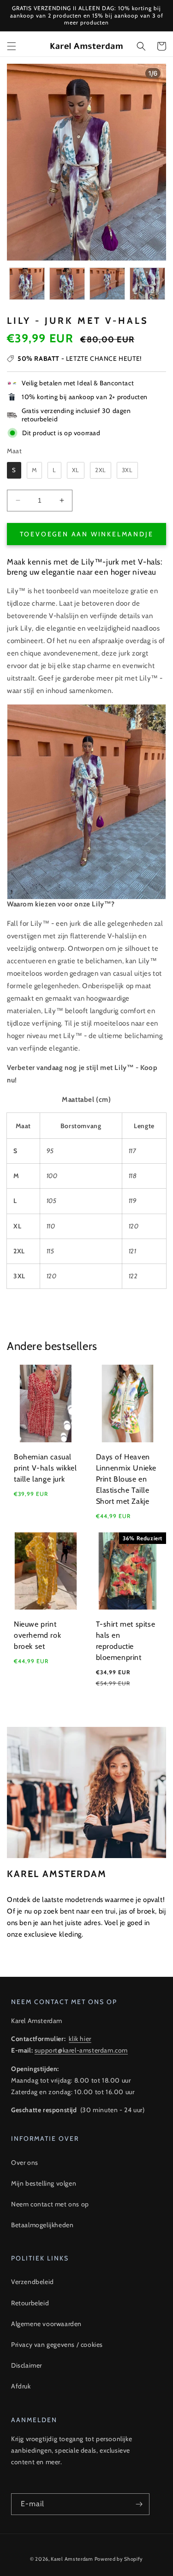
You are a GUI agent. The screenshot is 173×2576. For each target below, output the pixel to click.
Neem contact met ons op (50, 2204)
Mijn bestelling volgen (44, 2183)
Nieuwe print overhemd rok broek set (37, 1635)
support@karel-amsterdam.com (81, 2050)
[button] (12, 46)
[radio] (14, 470)
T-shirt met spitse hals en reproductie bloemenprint (126, 1641)
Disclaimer (27, 2365)
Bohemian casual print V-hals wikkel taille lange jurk (45, 1468)
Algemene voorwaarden (46, 2324)
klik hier (80, 2039)
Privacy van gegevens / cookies (57, 2345)
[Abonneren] (139, 2504)
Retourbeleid (30, 2303)
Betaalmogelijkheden (42, 2225)
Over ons (25, 2163)
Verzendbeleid (33, 2282)
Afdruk (21, 2386)
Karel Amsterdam (72, 2559)
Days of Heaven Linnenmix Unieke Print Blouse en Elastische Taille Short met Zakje (126, 1479)
